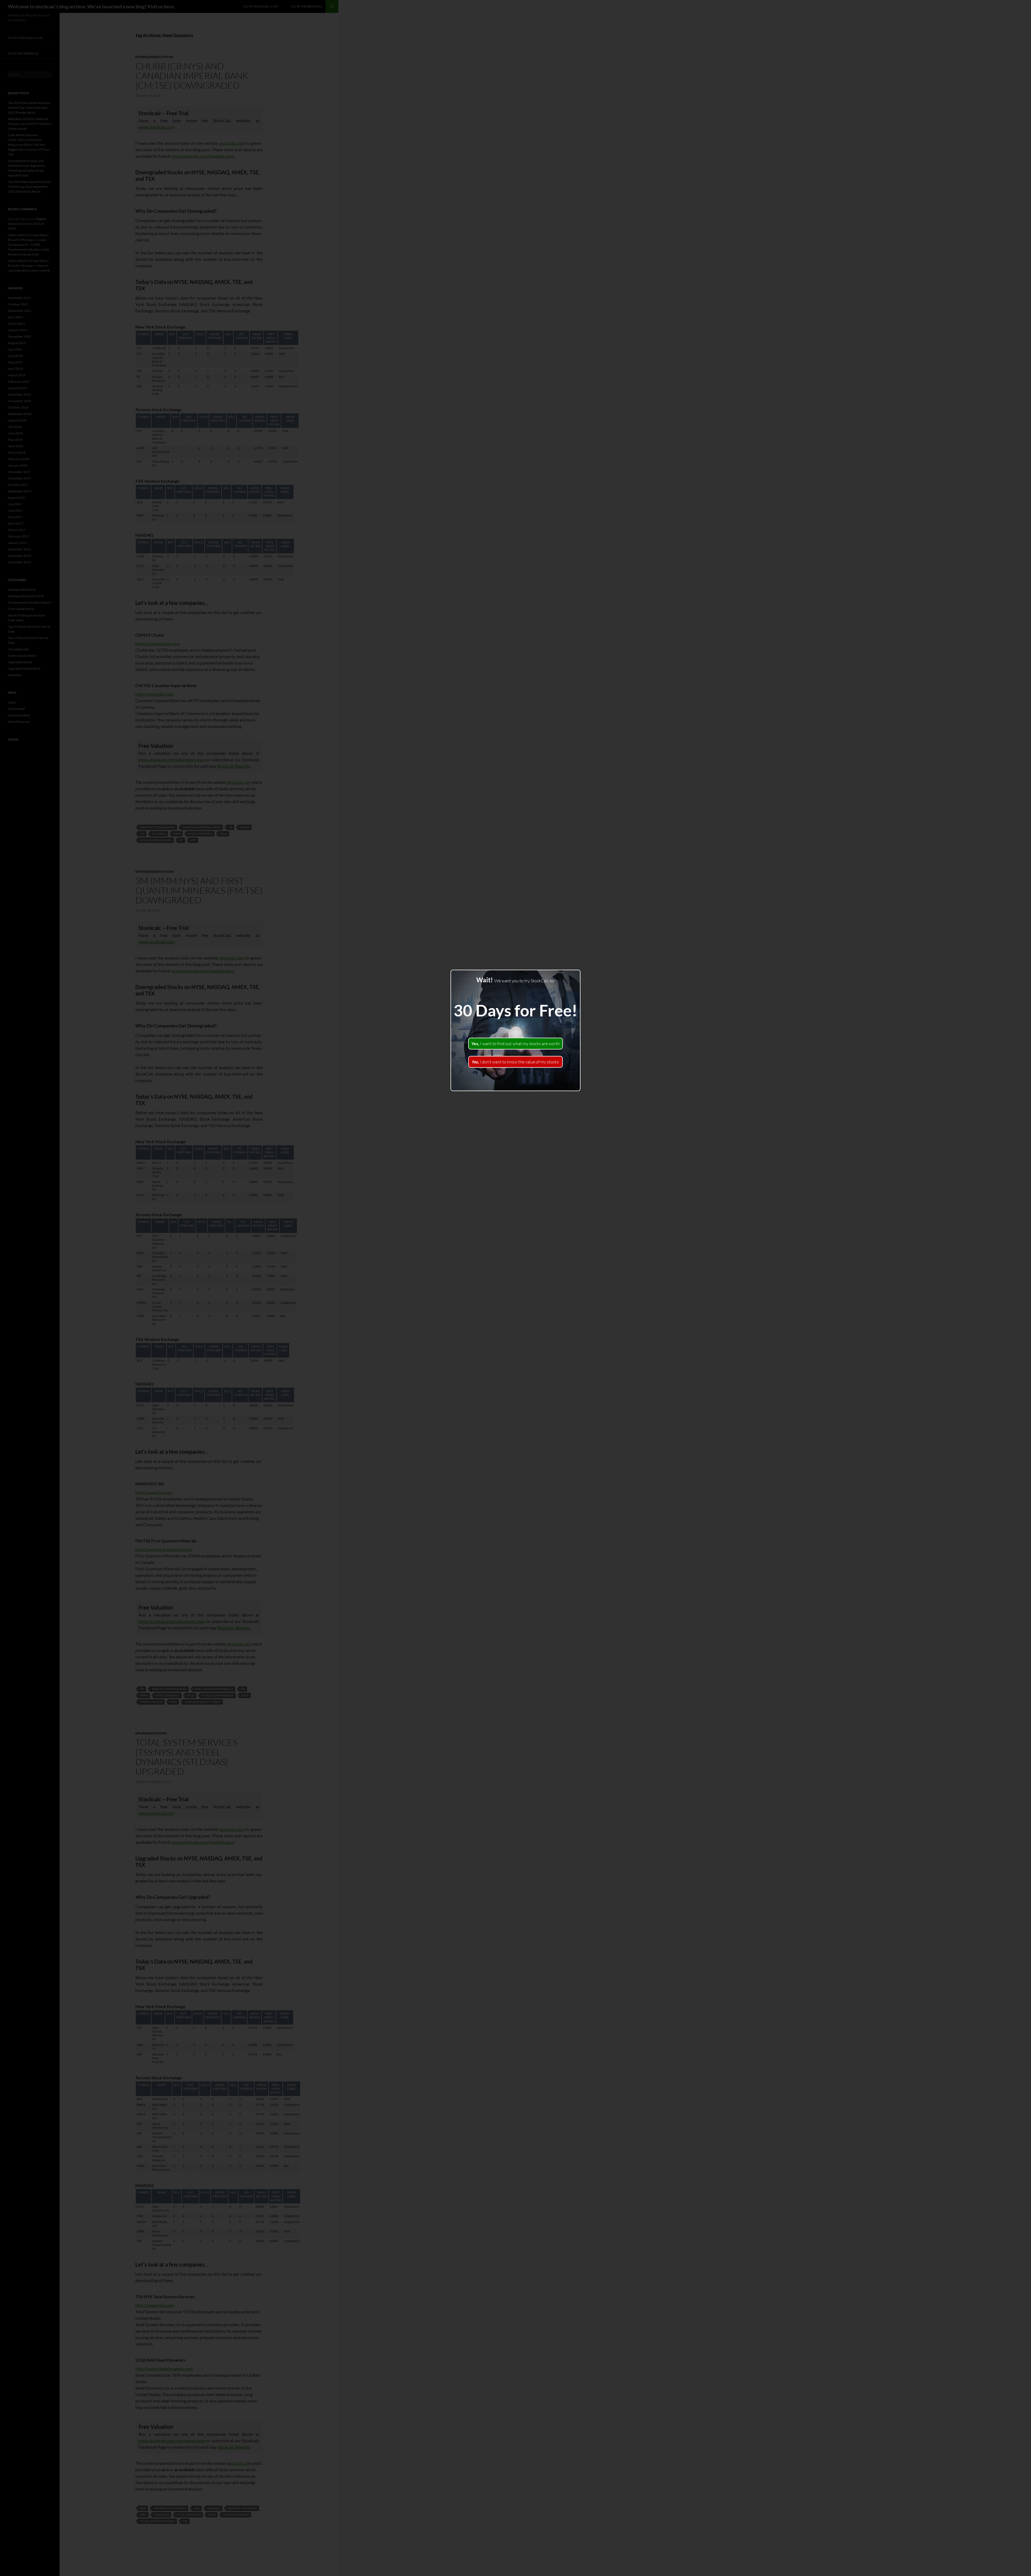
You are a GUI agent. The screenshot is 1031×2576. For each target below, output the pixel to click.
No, (515, 1062)
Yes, (516, 1044)
